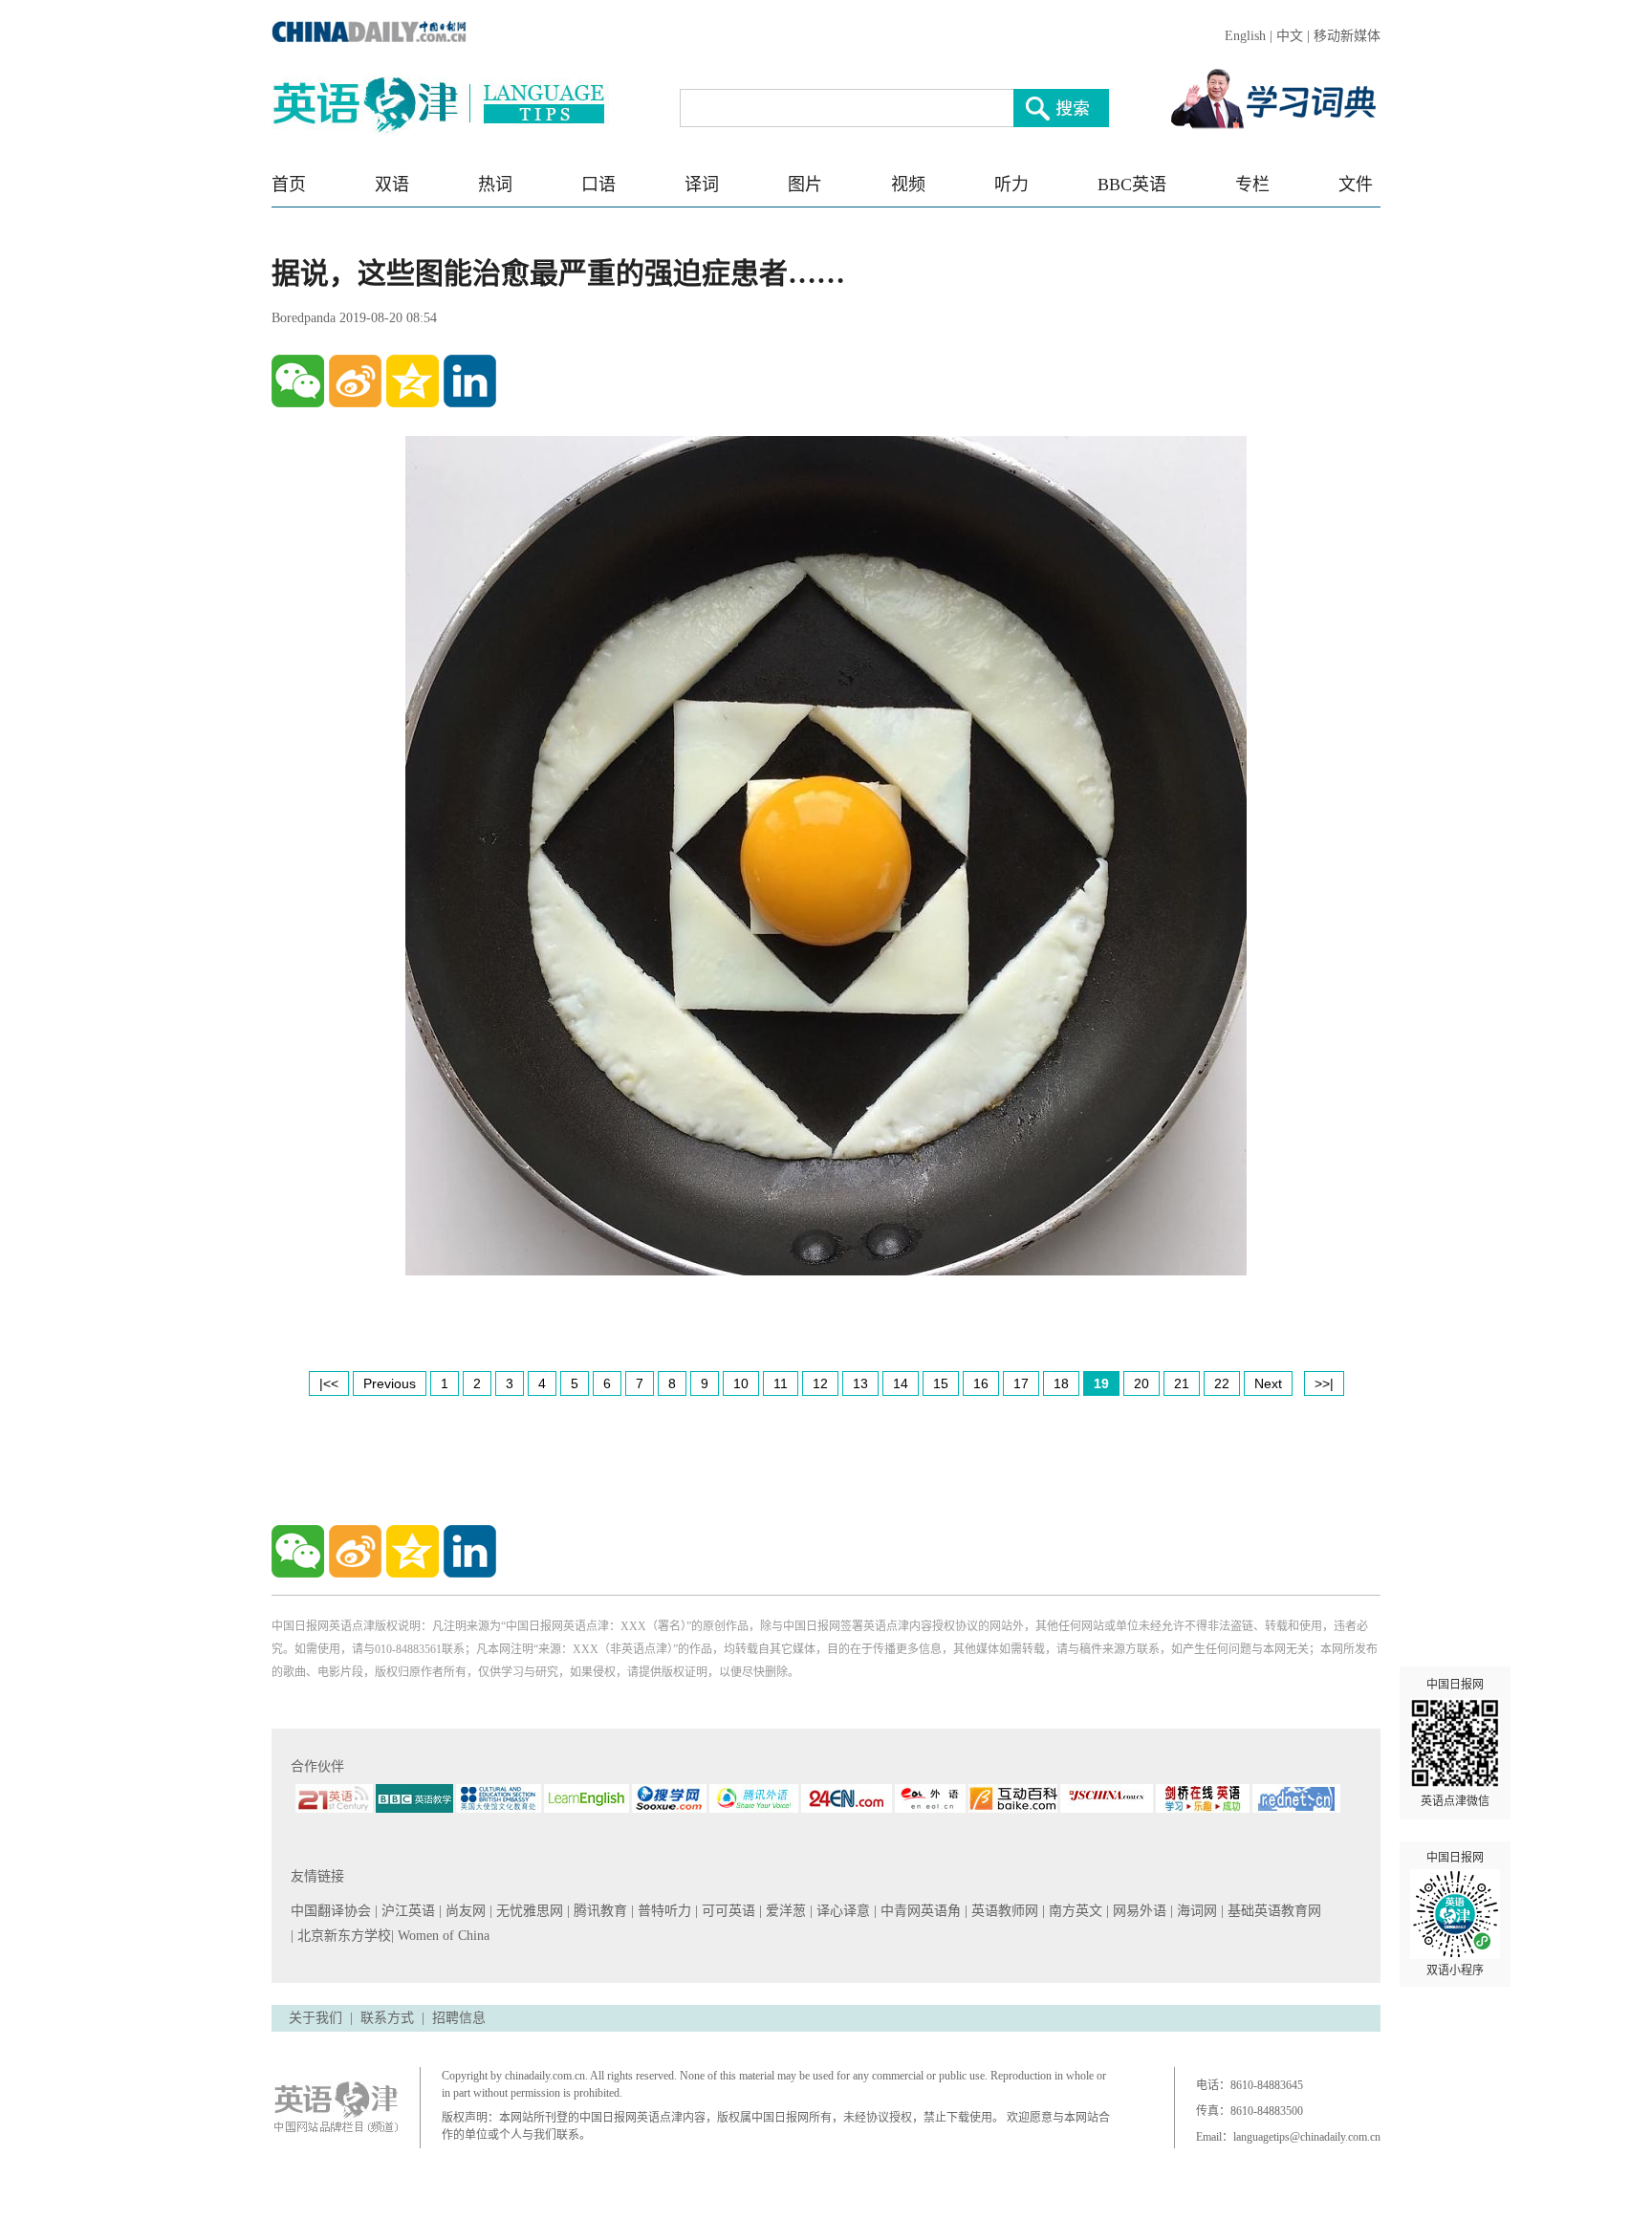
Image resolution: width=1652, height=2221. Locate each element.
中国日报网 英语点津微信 (1455, 1743)
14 (901, 1383)
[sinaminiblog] (355, 381)
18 (1061, 1383)
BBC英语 (1132, 185)
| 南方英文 (1074, 1911)
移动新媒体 (1347, 36)
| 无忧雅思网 (528, 1911)
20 (1141, 1383)
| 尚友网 (464, 1911)
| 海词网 (1196, 1911)
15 (941, 1383)
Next (1268, 1383)
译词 (702, 185)
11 (781, 1383)
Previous (390, 1383)
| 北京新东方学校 (341, 1936)
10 (741, 1383)
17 (1021, 1383)
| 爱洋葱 (784, 1911)
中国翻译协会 (333, 1911)
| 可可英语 (727, 1911)
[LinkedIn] (470, 381)
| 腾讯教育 (599, 1911)
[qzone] (413, 381)
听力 (1011, 185)
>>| (1324, 1383)
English (1245, 36)
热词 (495, 185)
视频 (908, 185)
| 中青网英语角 (919, 1911)
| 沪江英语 (407, 1911)
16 (981, 1383)
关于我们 (315, 2018)
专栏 (1252, 185)
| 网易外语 (1138, 1911)
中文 (1290, 36)
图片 (805, 185)
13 (860, 1383)
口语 (598, 185)
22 (1222, 1383)
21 (1182, 1383)
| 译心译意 (842, 1911)
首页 (289, 185)
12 (820, 1383)
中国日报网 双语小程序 (1455, 1914)
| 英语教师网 (1003, 1911)
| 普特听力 (663, 1911)
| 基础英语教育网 (1273, 1911)
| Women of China (440, 1936)
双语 (392, 185)
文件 (1356, 185)
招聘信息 (459, 2018)
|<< (329, 1383)
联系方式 (387, 2018)
